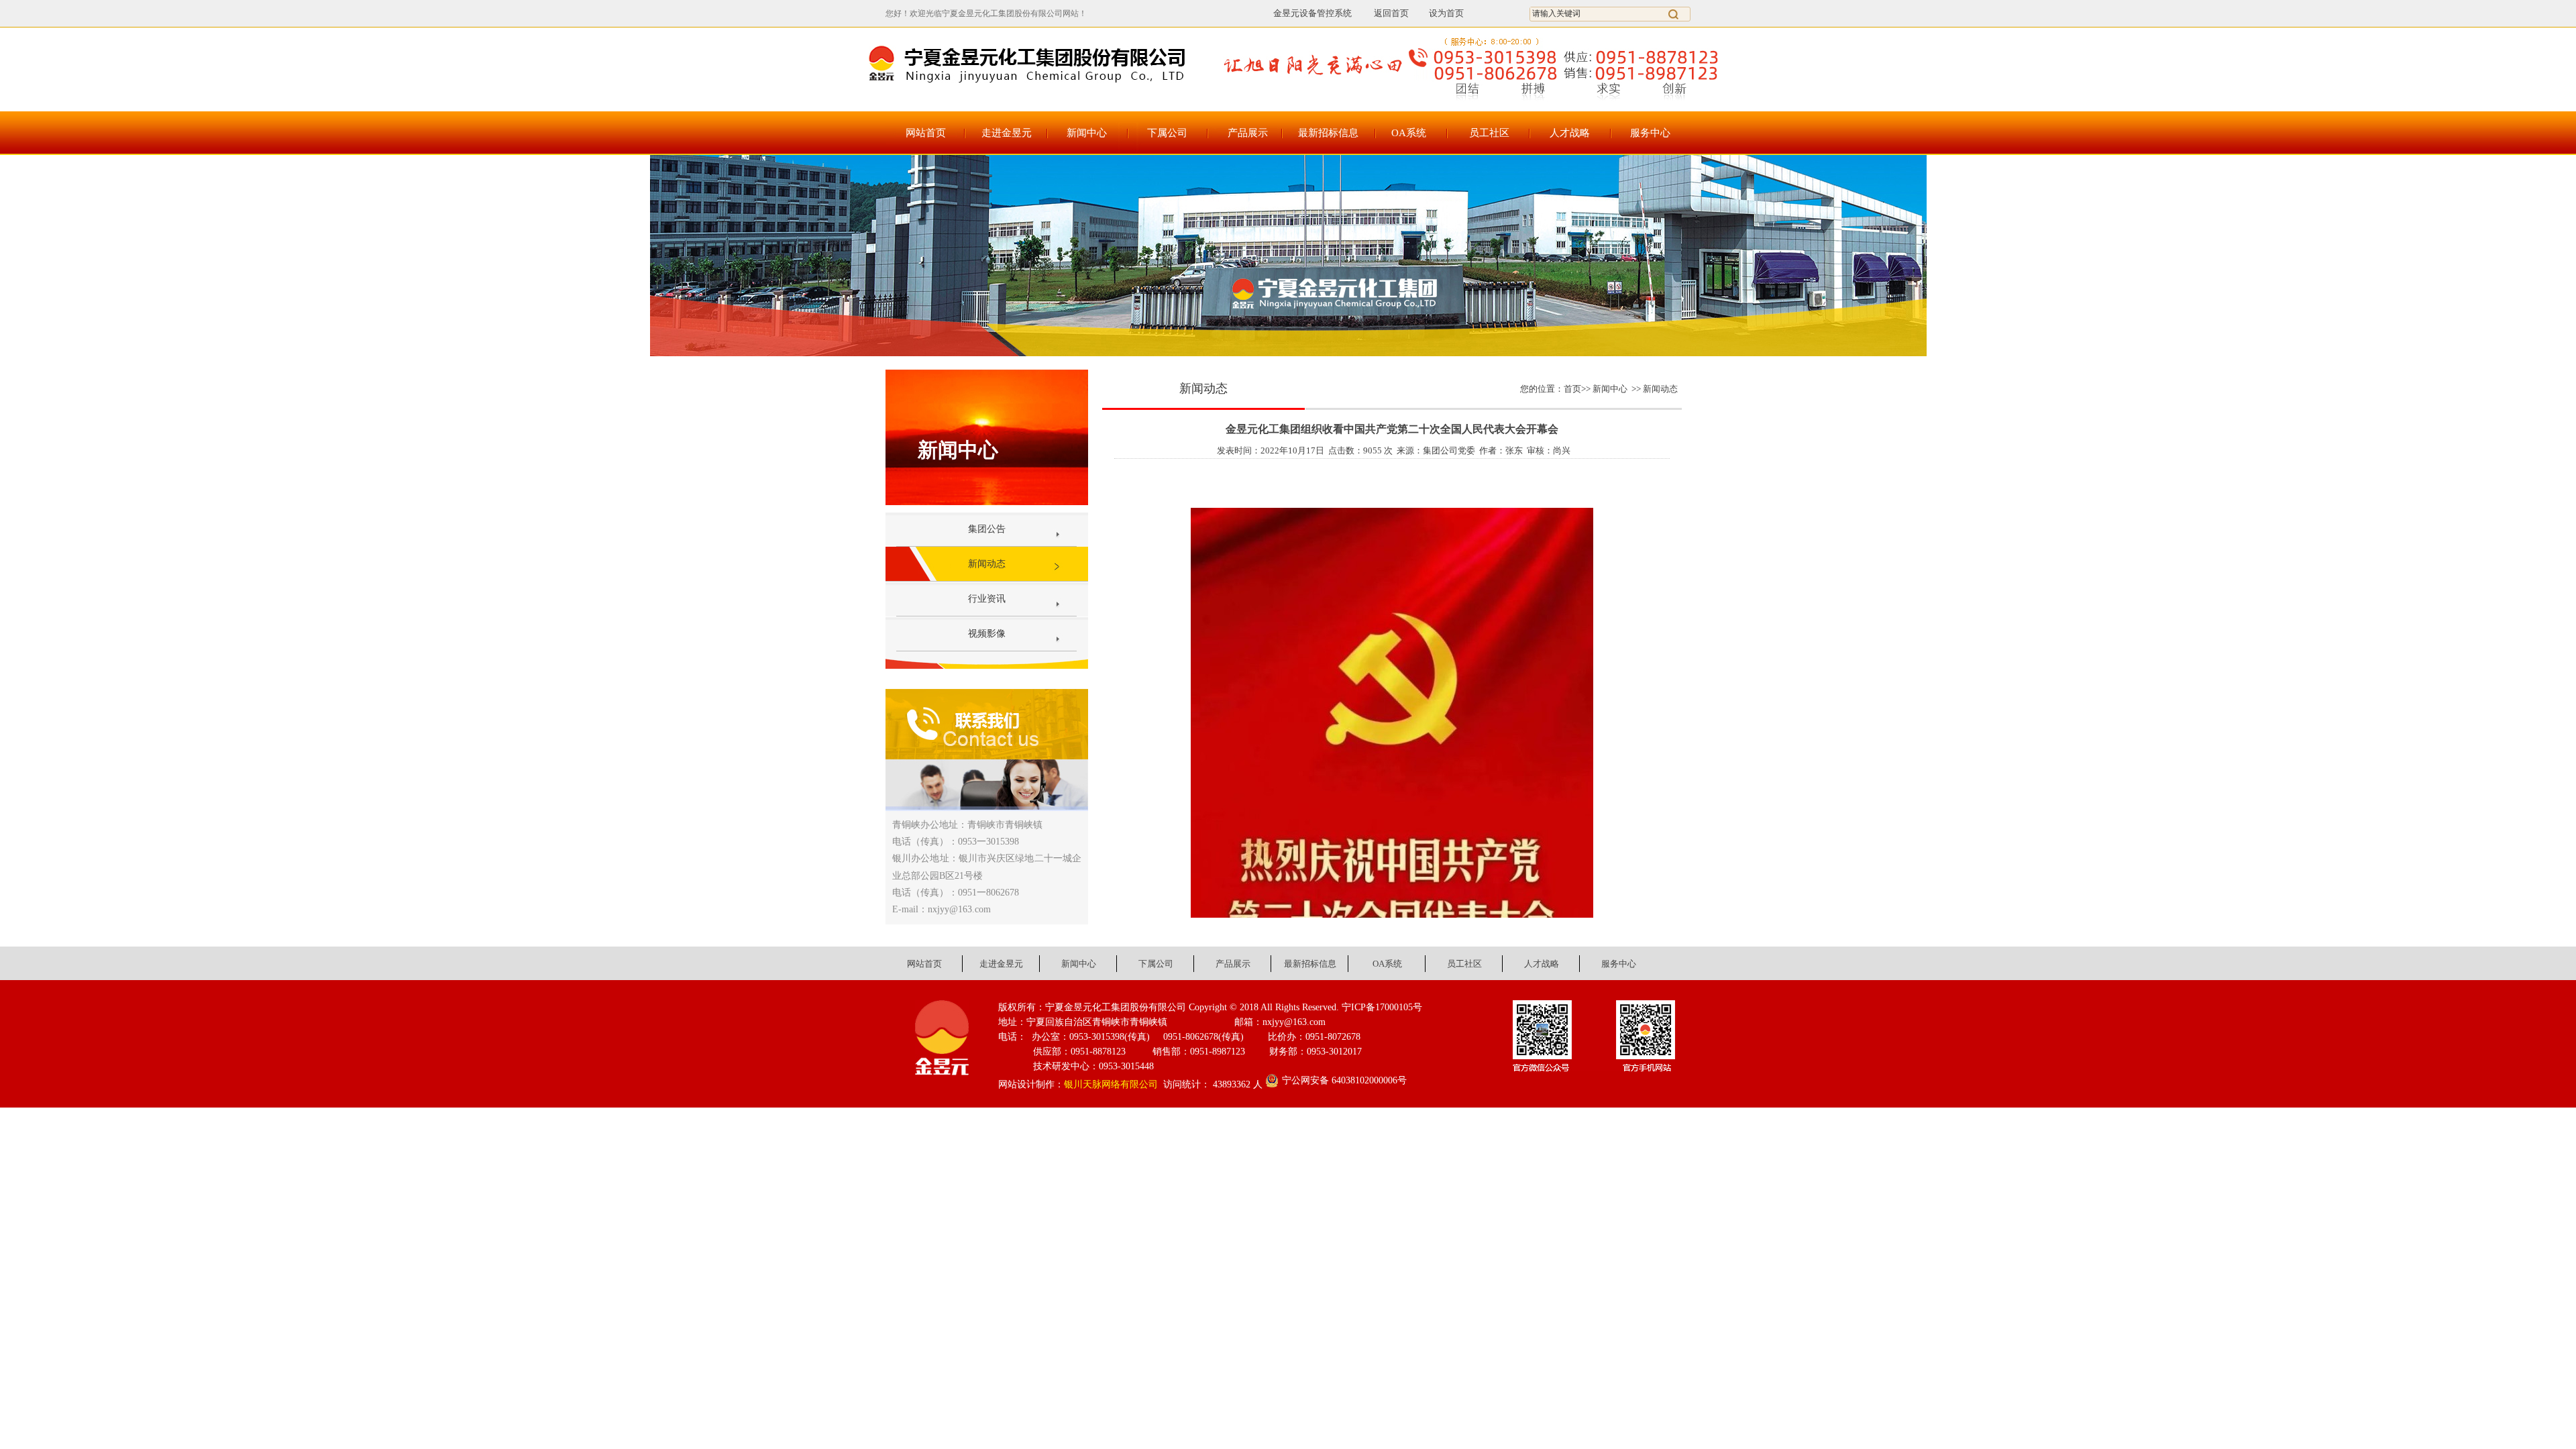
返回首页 (1384, 13)
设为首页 (1446, 13)
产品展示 (1248, 133)
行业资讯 (987, 599)
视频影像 (987, 634)
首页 (1572, 389)
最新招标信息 (1328, 133)
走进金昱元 (1007, 133)
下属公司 (1167, 133)
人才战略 (1570, 133)
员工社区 (1489, 133)
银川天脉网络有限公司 (1111, 1084)
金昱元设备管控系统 (1312, 13)
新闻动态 (987, 564)
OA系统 (1409, 133)
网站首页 (926, 133)
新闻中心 (1087, 133)
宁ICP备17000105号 (1382, 1007)
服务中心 (1650, 133)
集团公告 (987, 529)
